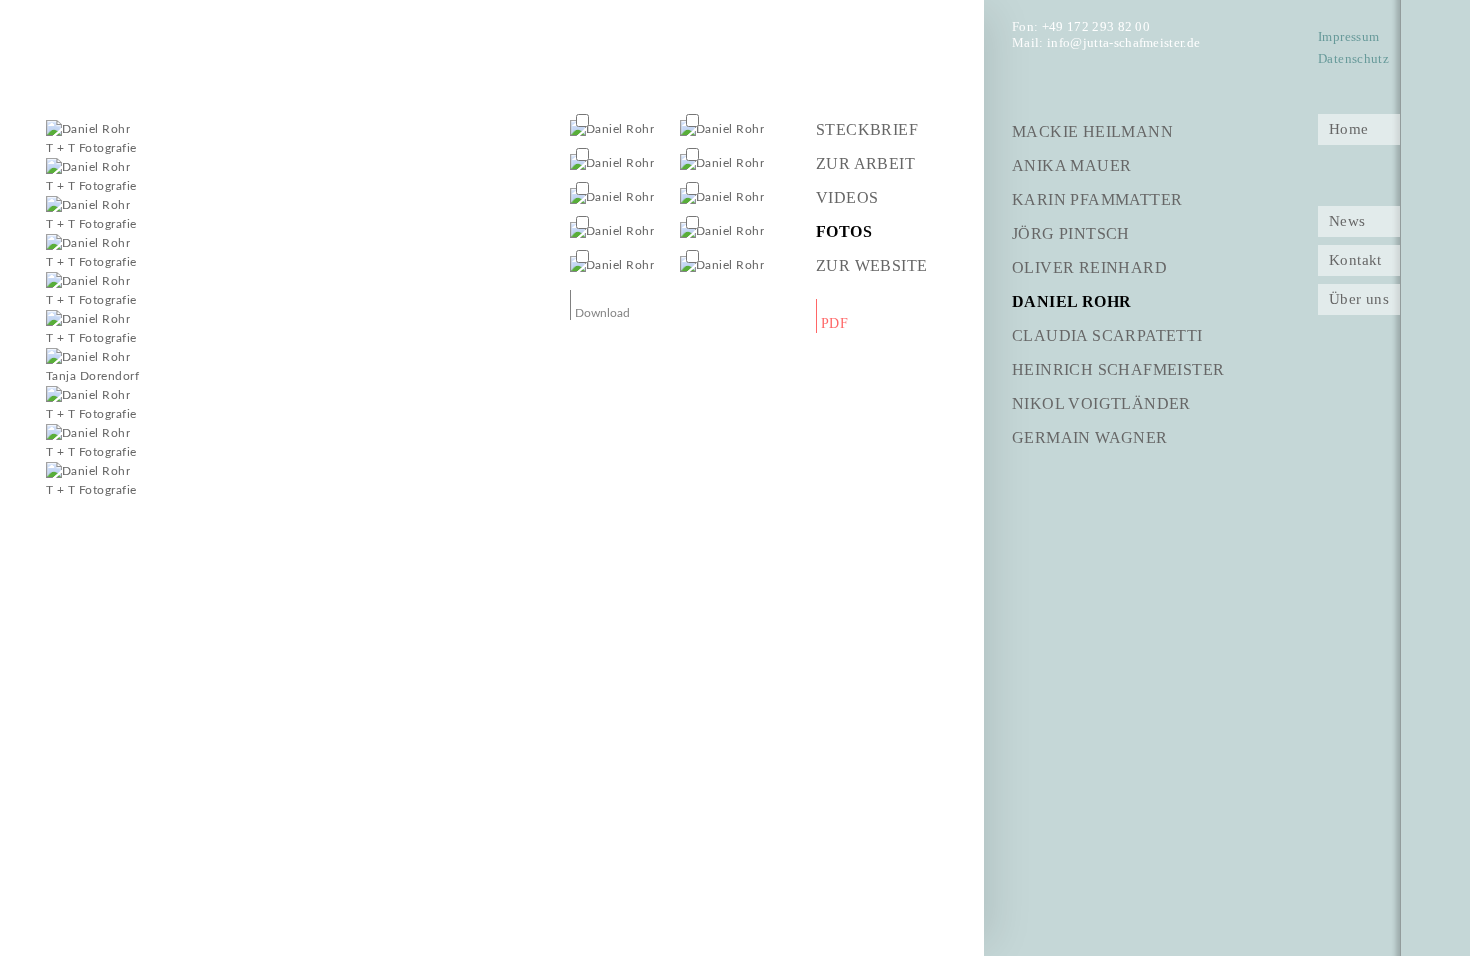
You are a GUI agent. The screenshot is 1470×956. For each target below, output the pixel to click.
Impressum (1348, 37)
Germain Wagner (1090, 437)
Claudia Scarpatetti (1107, 335)
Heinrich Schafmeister (1118, 369)
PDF (834, 323)
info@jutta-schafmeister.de (1123, 42)
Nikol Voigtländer (1101, 403)
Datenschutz (1353, 59)
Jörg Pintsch (1071, 233)
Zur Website (871, 265)
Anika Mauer (1071, 165)
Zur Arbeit (865, 163)
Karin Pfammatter (1097, 199)
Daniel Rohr (1071, 301)
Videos (847, 197)
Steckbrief (867, 129)
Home (1349, 129)
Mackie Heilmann (1092, 131)
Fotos (844, 231)
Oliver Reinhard (1089, 267)
